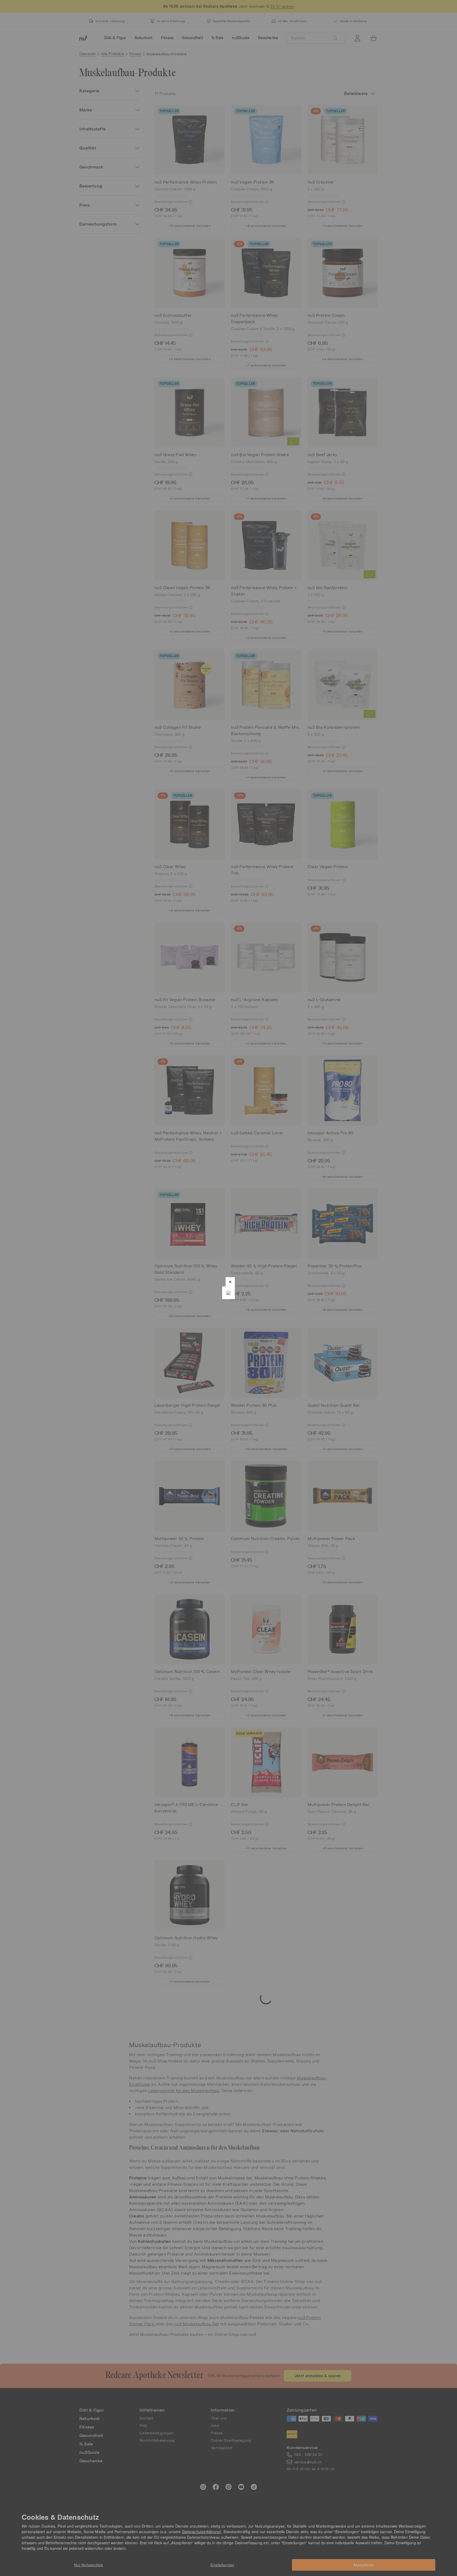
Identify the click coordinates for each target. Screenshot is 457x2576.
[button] (230, 1282)
